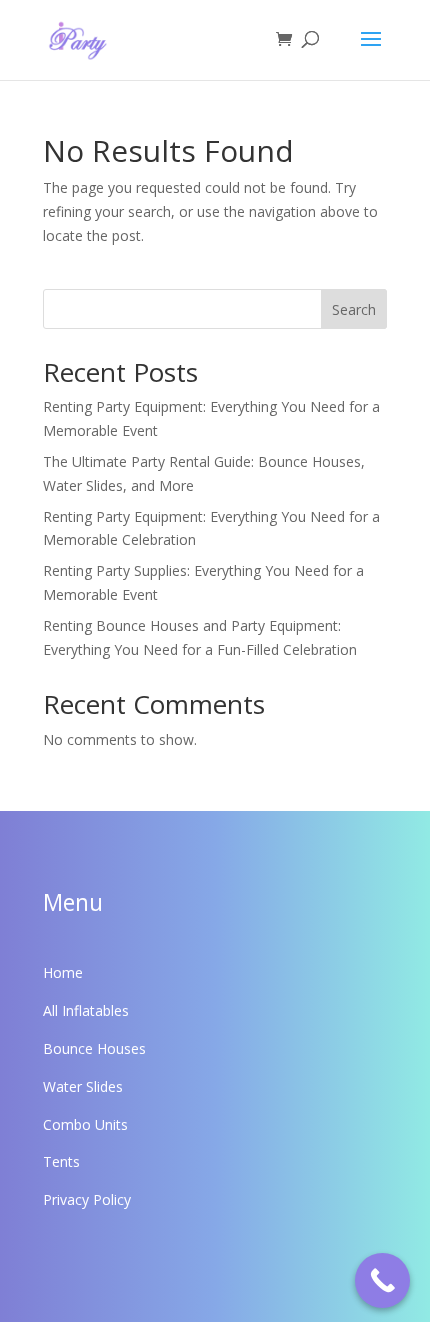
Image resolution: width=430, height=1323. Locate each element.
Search (354, 309)
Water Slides (83, 1086)
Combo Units (85, 1124)
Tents (61, 1161)
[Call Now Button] (382, 1280)
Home (63, 972)
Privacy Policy (87, 1199)
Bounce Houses (94, 1048)
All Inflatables (86, 1010)
